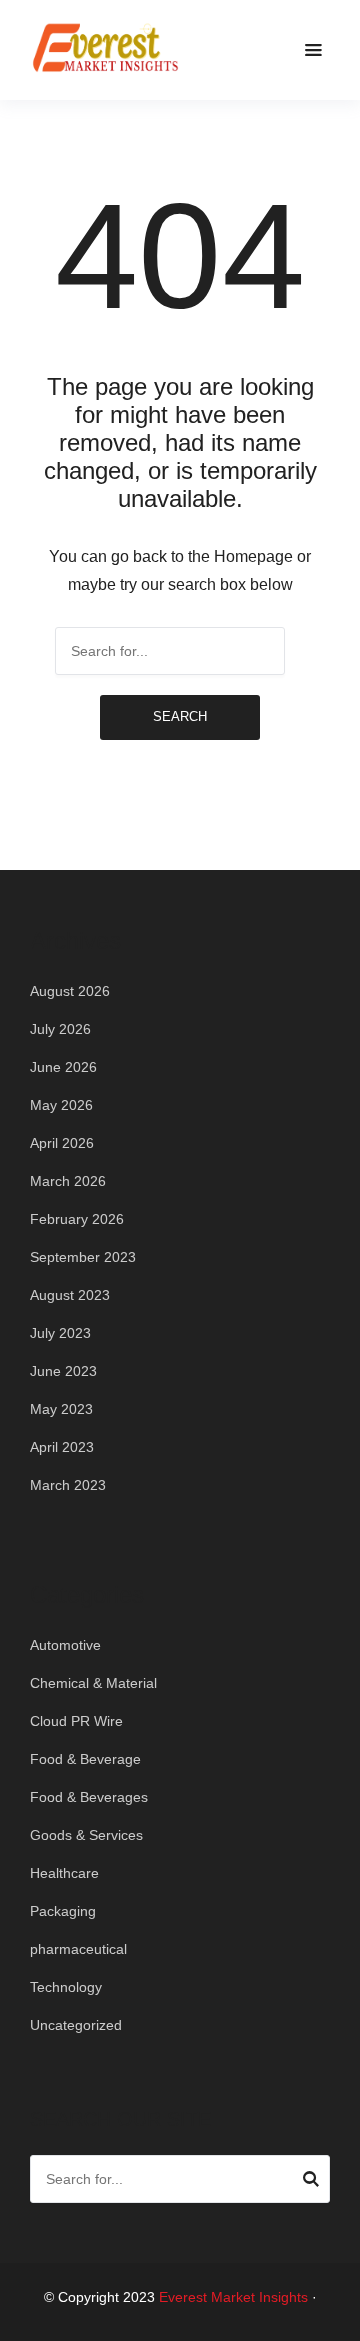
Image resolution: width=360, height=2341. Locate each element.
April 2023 (62, 1447)
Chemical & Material (93, 1683)
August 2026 (70, 991)
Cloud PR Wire (76, 1721)
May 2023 (61, 1409)
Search (180, 716)
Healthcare (64, 1873)
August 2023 (70, 1295)
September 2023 (83, 1257)
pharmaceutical (78, 1949)
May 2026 (61, 1105)
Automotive (65, 1645)
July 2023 (60, 1333)
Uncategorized (76, 2025)
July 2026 (60, 1029)
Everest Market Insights (233, 2297)
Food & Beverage (85, 1759)
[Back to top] (340, 2321)
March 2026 (68, 1181)
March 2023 (68, 1485)
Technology (66, 1987)
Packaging (63, 1911)
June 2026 (63, 1067)
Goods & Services (86, 1835)
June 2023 (63, 1371)
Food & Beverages (89, 1797)
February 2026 (77, 1219)
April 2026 (62, 1143)
